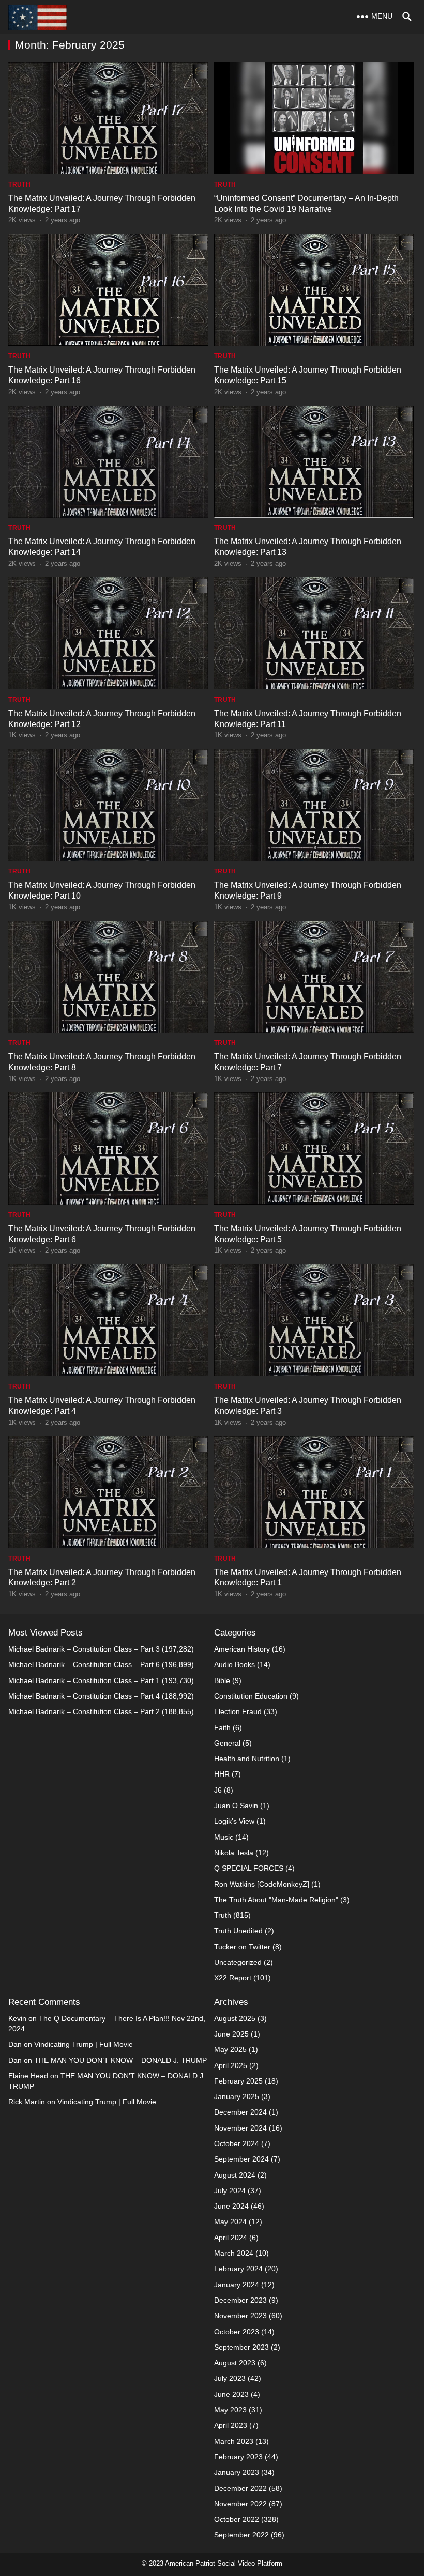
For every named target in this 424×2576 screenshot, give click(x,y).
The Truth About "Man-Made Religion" (276, 1900)
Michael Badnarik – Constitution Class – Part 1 (84, 1680)
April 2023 (231, 2425)
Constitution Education (251, 1696)
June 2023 (231, 2394)
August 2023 (235, 2363)
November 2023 (240, 2316)
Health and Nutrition (247, 1759)
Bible (222, 1680)
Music (224, 1837)
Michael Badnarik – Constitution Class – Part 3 (84, 1649)
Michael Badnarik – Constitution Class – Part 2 (84, 1711)
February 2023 (238, 2457)
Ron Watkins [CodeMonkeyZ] (262, 1884)
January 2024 (237, 2285)
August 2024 (235, 2175)
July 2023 (230, 2378)
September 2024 (241, 2159)
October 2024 (237, 2143)
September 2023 (241, 2347)
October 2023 (237, 2332)
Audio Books (234, 1664)
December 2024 (240, 2112)
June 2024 (231, 2206)
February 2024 (238, 2269)
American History (242, 1649)
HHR (222, 1774)
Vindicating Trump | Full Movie (84, 2044)
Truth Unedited (238, 1931)
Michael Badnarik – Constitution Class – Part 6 (84, 1664)
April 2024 (231, 2238)
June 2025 (231, 2034)
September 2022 (241, 2535)
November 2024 (240, 2128)
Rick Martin (27, 2102)
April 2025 (231, 2065)
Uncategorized (238, 1962)
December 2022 (240, 2488)
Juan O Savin (236, 1806)
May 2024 (230, 2222)
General (227, 1743)
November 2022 (240, 2504)
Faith (222, 1727)
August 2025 (235, 2018)
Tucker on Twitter (242, 1947)
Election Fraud (238, 1711)
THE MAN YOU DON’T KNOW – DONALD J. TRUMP (120, 2060)
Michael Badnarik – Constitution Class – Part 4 (84, 1696)
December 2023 (240, 2300)
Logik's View (234, 1821)
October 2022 (237, 2519)
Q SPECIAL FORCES (249, 1868)
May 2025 (230, 2049)
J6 (218, 1790)
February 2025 (238, 2081)
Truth (19, 184)
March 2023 (234, 2441)
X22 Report (233, 1978)
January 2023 (237, 2472)
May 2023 (230, 2410)
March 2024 (234, 2253)
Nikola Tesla (234, 1853)
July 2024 (230, 2191)
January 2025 (237, 2096)
